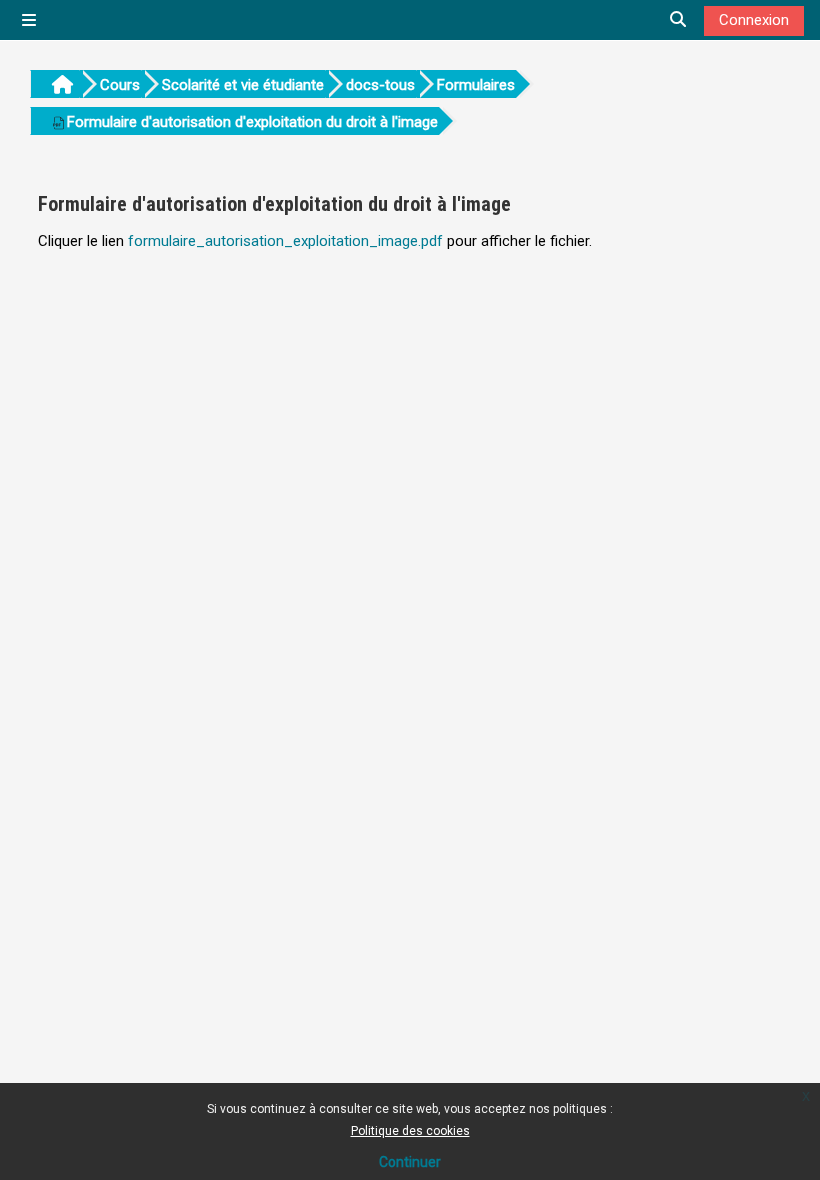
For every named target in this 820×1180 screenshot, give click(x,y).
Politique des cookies (410, 1131)
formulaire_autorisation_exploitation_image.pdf (285, 241)
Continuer (410, 1162)
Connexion (754, 20)
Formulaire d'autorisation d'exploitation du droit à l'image (252, 122)
